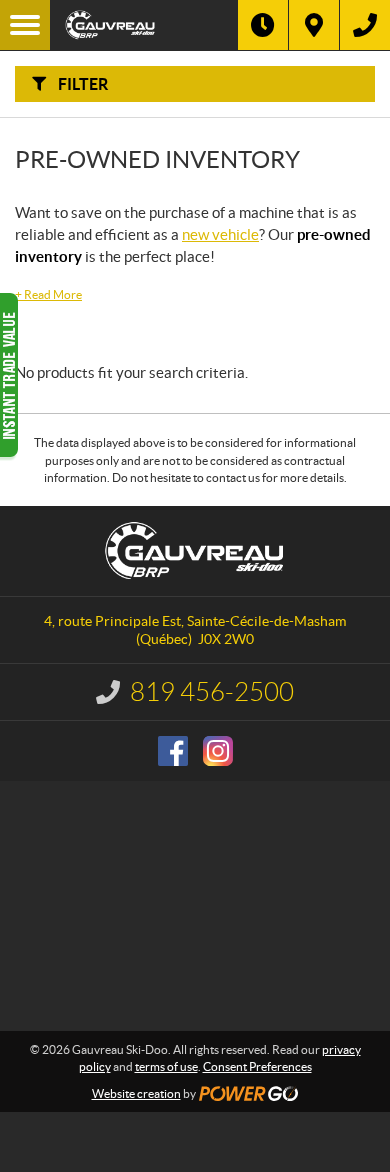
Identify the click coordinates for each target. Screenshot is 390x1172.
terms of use (166, 1066)
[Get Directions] (314, 25)
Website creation (136, 1093)
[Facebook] (173, 751)
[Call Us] (365, 25)
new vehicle (220, 234)
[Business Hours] (263, 25)
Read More (48, 294)
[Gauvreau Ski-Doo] (144, 25)
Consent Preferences (257, 1066)
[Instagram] (218, 751)
